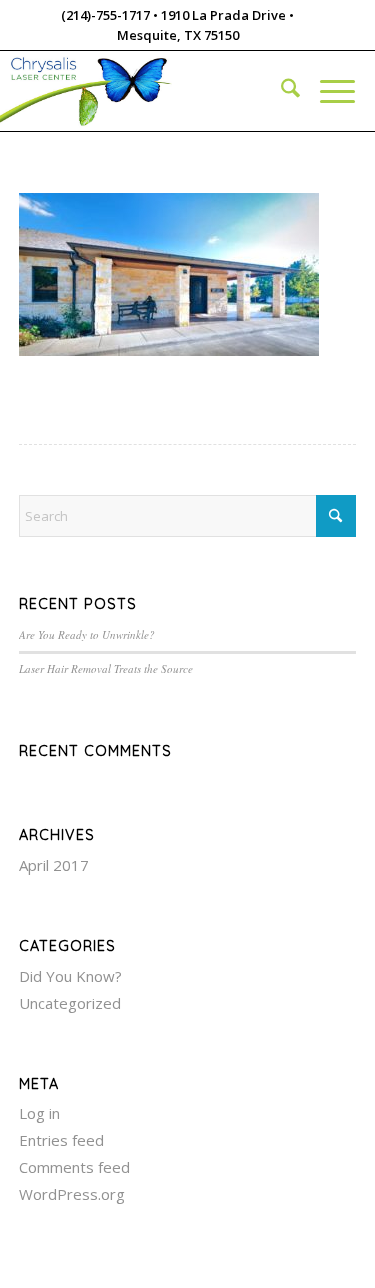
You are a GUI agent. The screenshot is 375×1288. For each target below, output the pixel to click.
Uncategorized (70, 1003)
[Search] (280, 91)
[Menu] (327, 91)
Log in (39, 1113)
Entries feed (61, 1140)
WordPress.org (72, 1194)
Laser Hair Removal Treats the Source (106, 668)
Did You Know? (70, 976)
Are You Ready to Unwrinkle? (87, 634)
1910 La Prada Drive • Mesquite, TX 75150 (206, 25)
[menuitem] (280, 91)
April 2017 (54, 865)
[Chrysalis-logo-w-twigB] (142, 91)
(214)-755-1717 (105, 15)
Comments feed (74, 1167)
